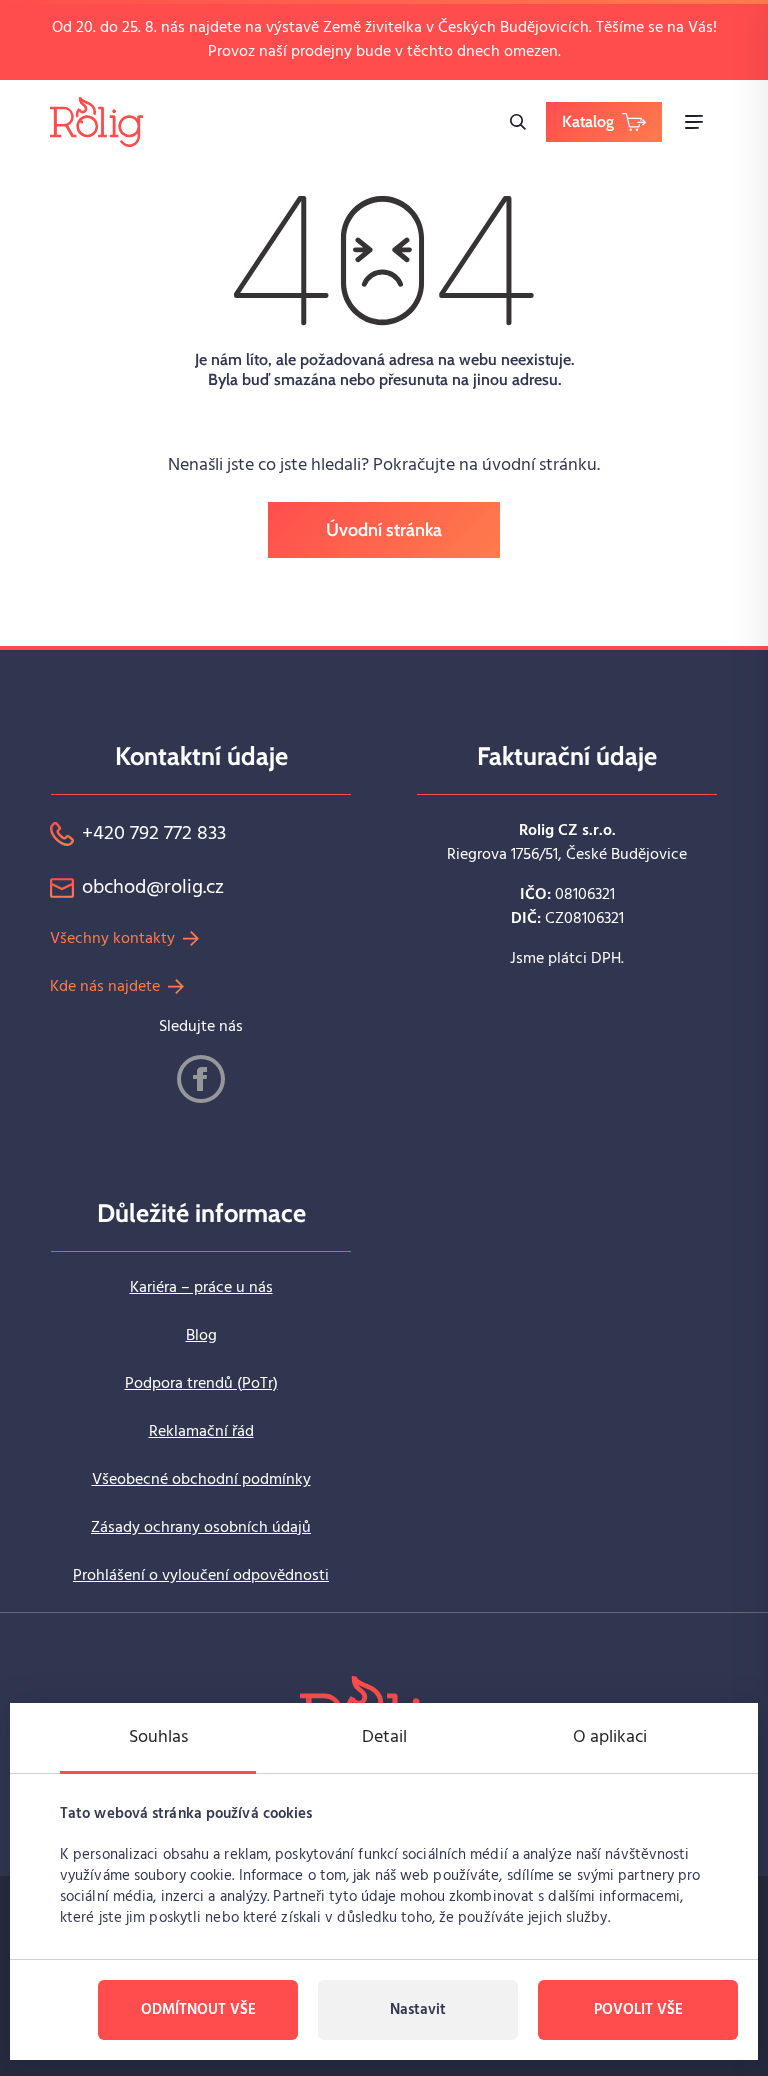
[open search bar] (518, 122)
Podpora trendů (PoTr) (201, 1384)
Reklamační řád (201, 1432)
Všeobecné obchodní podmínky (201, 1480)
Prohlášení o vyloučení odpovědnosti (201, 1576)
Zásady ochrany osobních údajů (201, 1528)
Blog (201, 1336)
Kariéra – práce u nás (201, 1288)
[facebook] (201, 1079)
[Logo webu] (96, 121)
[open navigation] (694, 122)
